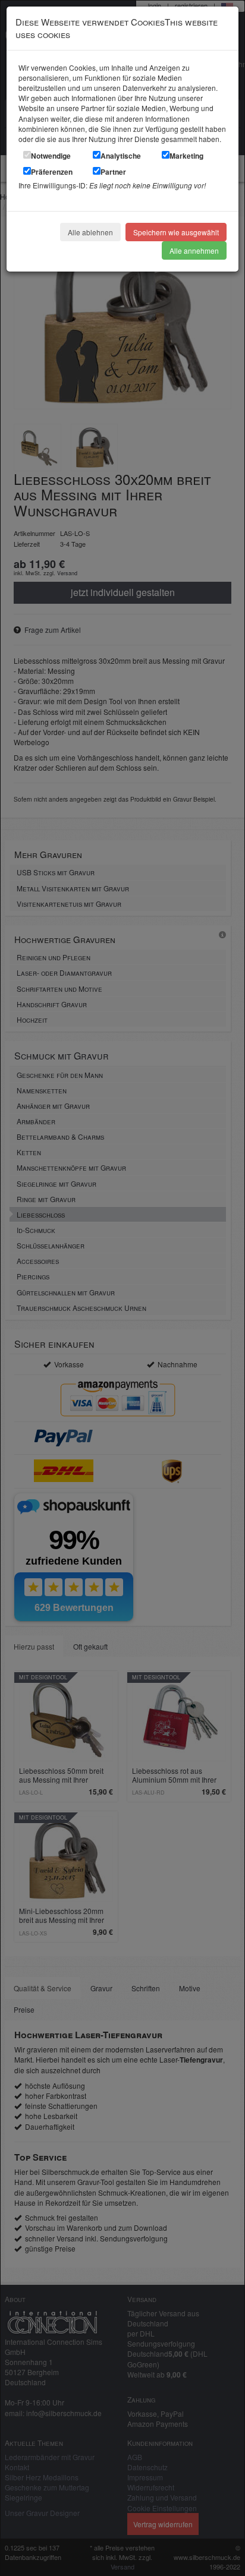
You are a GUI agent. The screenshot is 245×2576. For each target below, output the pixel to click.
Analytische (121, 156)
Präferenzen (52, 172)
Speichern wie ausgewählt (176, 232)
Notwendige (51, 156)
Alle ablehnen (90, 232)
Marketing (186, 156)
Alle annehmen (194, 250)
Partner (113, 172)
